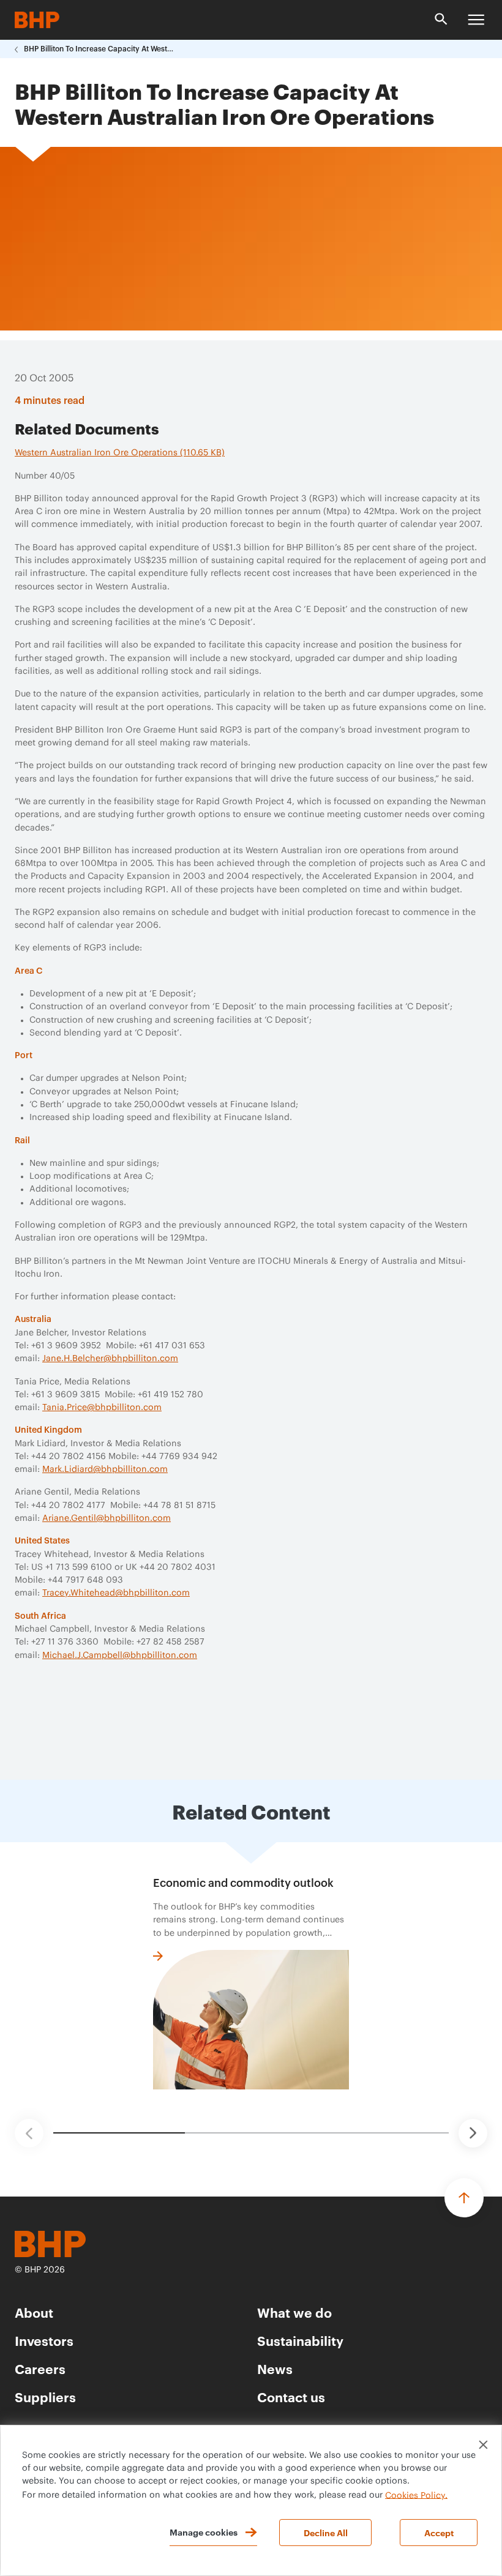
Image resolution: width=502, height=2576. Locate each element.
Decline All (326, 2532)
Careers (40, 2368)
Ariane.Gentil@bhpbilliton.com (107, 1518)
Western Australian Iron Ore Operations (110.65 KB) (120, 453)
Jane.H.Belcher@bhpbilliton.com (110, 1359)
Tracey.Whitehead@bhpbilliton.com (116, 1593)
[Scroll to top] (464, 2198)
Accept (439, 2532)
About (34, 2312)
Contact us (291, 2396)
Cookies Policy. (416, 2495)
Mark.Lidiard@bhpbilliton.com (105, 1469)
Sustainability (300, 2340)
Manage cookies (204, 2532)
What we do (294, 2312)
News (275, 2368)
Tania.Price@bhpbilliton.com (102, 1408)
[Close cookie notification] (483, 2445)
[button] (29, 2133)
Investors (44, 2340)
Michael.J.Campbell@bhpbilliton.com (120, 1656)
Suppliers (45, 2396)
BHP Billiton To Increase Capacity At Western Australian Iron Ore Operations (100, 49)
